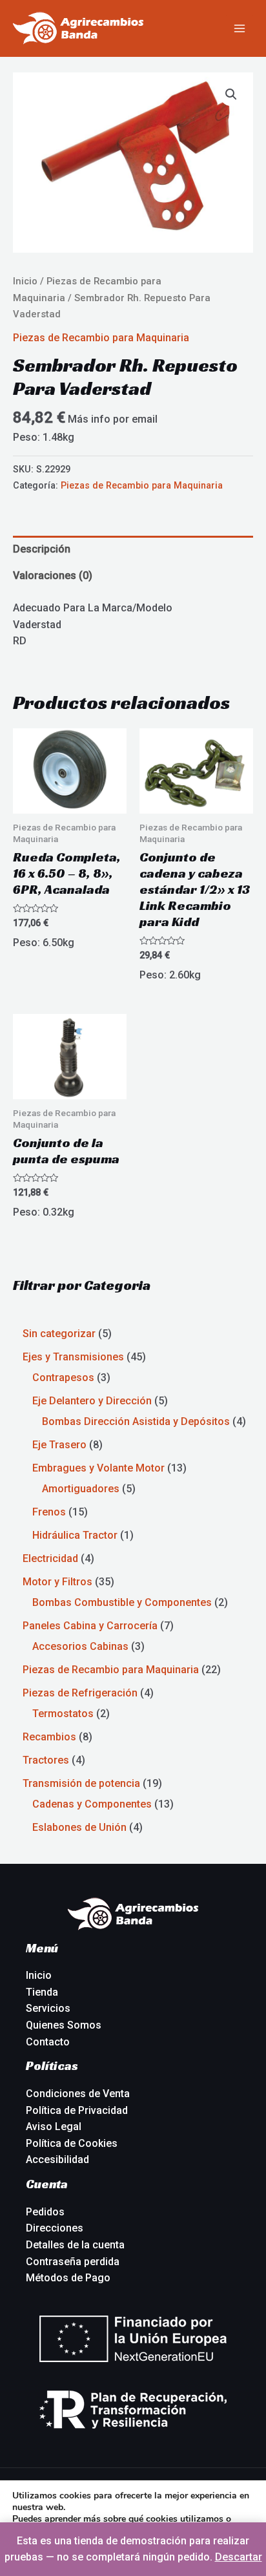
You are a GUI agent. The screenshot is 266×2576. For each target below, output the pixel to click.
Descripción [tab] (42, 549)
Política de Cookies (72, 2143)
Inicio (25, 281)
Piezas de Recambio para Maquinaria (101, 338)
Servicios (48, 2008)
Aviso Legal (54, 2127)
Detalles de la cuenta (75, 2245)
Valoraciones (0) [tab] (53, 575)
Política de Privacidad (77, 2110)
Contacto (48, 2042)
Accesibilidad (57, 2159)
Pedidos (45, 2212)
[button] (231, 94)
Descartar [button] (239, 2557)
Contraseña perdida (73, 2262)
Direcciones (55, 2228)
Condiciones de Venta (78, 2094)
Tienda (42, 1992)
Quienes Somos (64, 2025)
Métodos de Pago (68, 2278)
